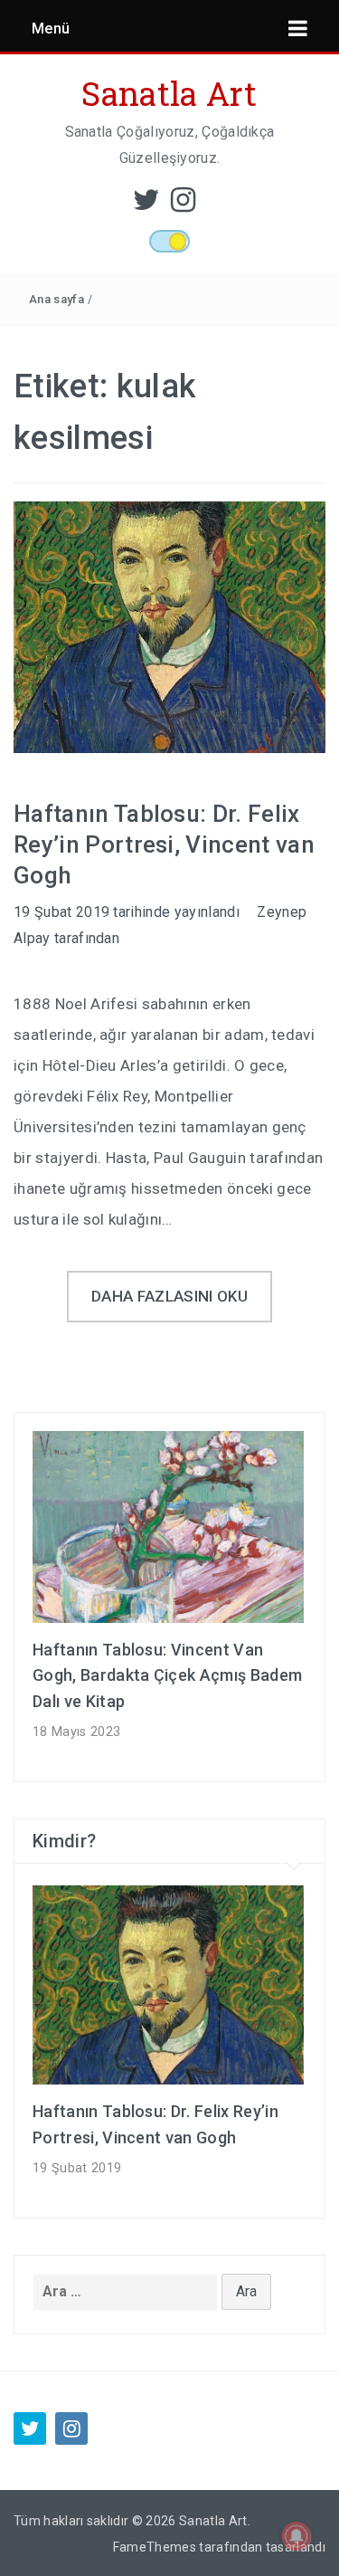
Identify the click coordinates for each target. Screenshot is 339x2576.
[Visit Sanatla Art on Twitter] (146, 205)
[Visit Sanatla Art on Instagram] (183, 205)
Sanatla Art (169, 93)
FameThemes (155, 2547)
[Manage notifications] (297, 2536)
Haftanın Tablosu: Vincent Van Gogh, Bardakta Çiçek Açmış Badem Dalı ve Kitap (167, 1676)
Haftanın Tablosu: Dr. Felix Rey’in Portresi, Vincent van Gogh (164, 844)
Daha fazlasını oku (169, 1296)
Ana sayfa (56, 299)
